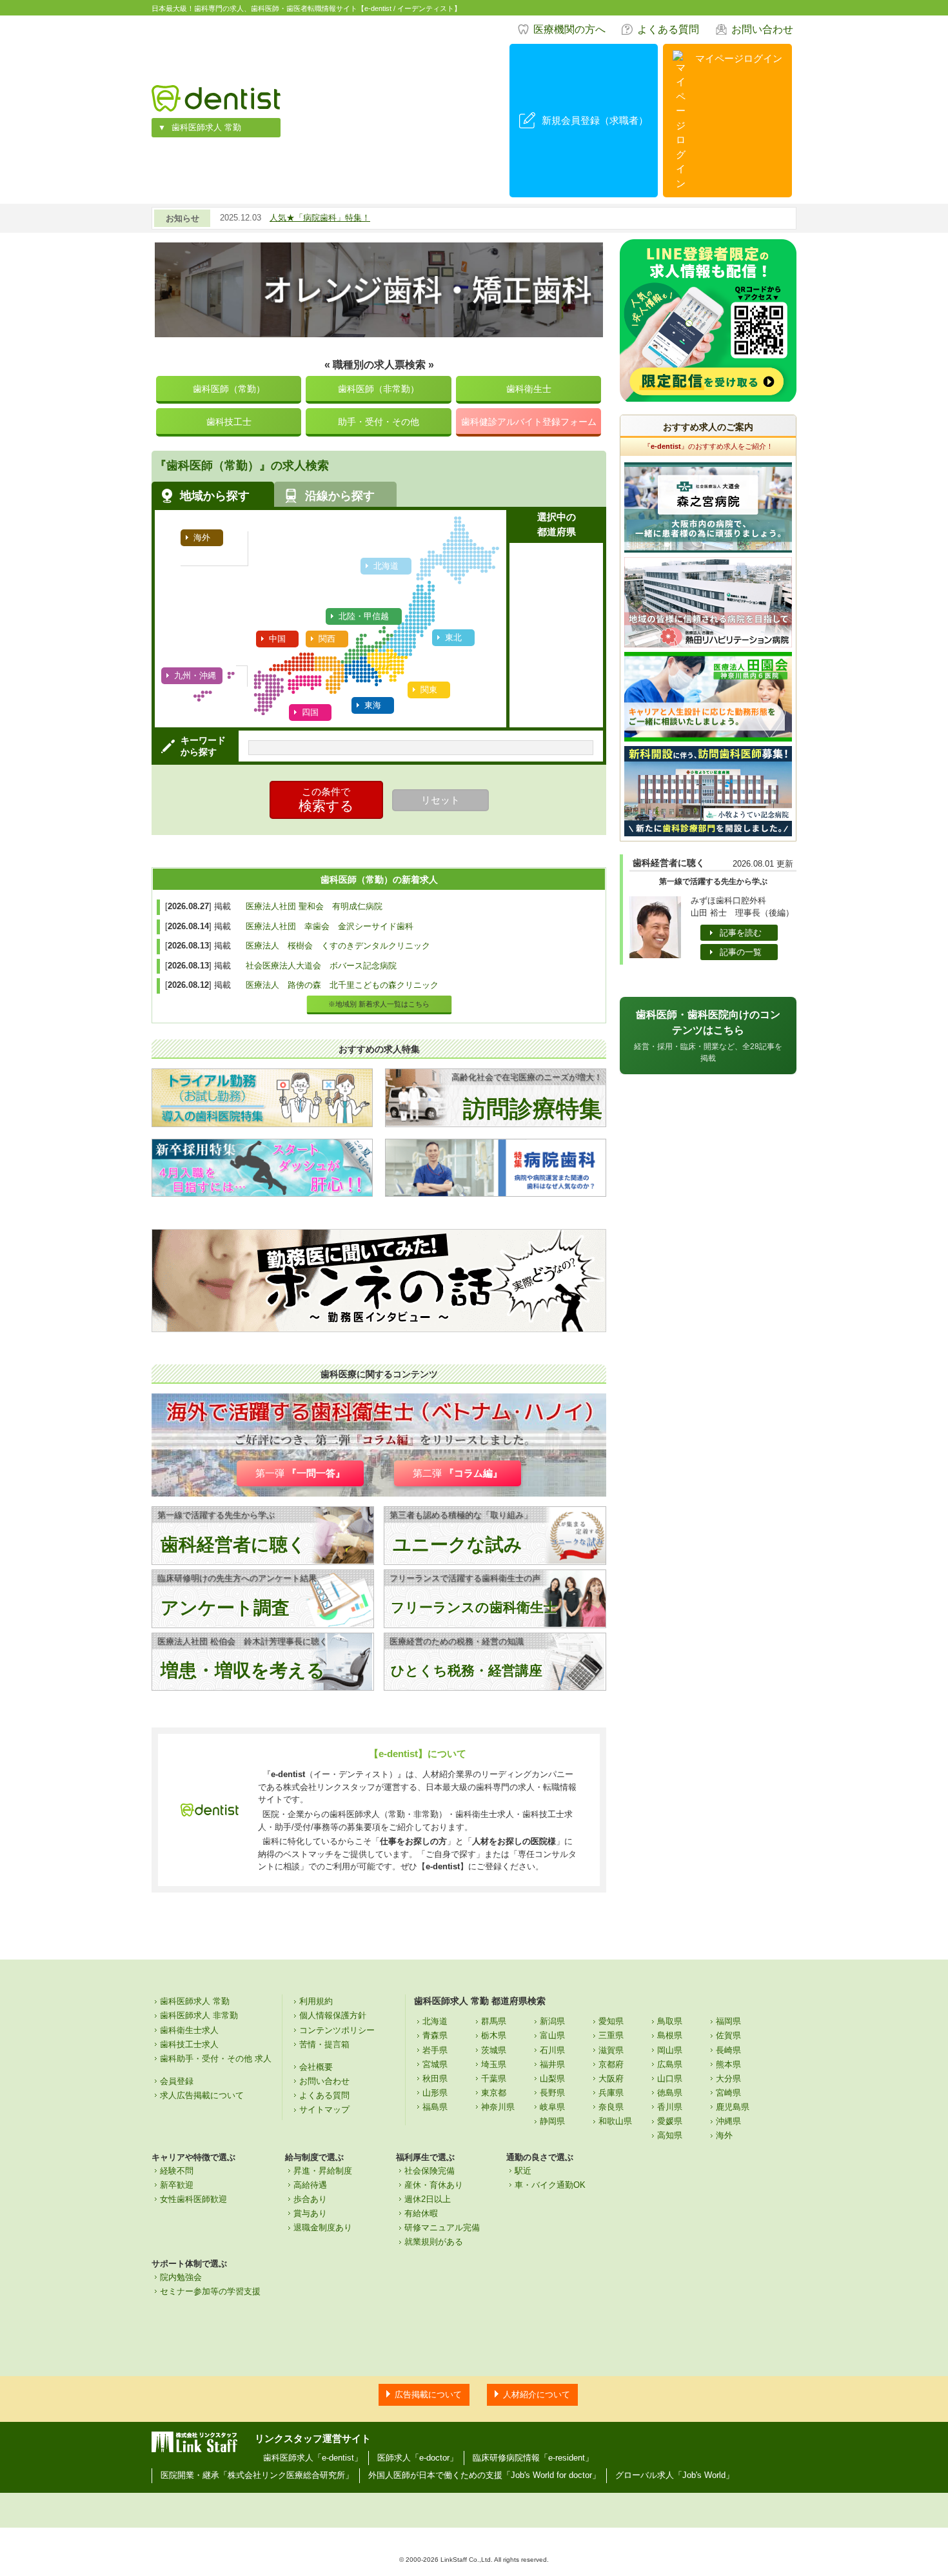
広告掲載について (428, 2394)
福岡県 (728, 2021)
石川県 (552, 2050)
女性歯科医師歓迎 (193, 2199)
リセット (440, 800)
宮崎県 (728, 2093)
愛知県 (611, 2021)
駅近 (523, 2171)
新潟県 (552, 2021)
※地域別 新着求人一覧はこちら (379, 1004)
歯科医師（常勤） (229, 389)
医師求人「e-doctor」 (418, 2458)
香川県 (670, 2107)
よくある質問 (668, 29)
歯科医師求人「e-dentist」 (313, 2458)
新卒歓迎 (177, 2185)
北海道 (435, 2021)
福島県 (435, 2107)
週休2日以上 (428, 2199)
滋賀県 (611, 2050)
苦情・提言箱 (324, 2044)
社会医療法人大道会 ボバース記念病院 (321, 966)
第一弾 (300, 1473)
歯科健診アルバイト (529, 422)
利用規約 (316, 2001)
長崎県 (728, 2050)
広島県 (670, 2064)
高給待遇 (310, 2185)
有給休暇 (421, 2213)
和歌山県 (615, 2121)
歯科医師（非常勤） (379, 389)
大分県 (728, 2079)
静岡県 (552, 2121)
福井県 (552, 2064)
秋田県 (435, 2079)
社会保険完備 (430, 2171)
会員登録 (177, 2081)
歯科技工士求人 (189, 2044)
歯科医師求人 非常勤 (199, 2015)
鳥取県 (670, 2021)
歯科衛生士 (529, 389)
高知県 (670, 2135)
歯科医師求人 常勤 (206, 127)
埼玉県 (494, 2064)
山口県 (670, 2079)
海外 (724, 2135)
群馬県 (494, 2021)
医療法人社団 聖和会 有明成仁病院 (314, 906)
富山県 (552, 2035)
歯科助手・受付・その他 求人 (216, 2059)
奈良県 (611, 2107)
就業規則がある (434, 2242)
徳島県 (670, 2093)
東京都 (494, 2093)
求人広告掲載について (202, 2095)
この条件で (326, 800)
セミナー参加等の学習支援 (210, 2291)
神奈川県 (498, 2107)
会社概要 (316, 2067)
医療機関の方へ (569, 29)
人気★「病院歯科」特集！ (320, 218)
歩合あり (310, 2199)
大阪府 (611, 2079)
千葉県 (494, 2079)
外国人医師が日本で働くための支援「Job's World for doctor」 (484, 2475)
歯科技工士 (229, 422)
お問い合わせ (762, 29)
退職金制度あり (323, 2227)
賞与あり (310, 2213)
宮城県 (435, 2064)
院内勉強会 (181, 2277)
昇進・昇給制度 (323, 2171)
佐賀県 (728, 2035)
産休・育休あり (434, 2185)
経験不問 (177, 2171)
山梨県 (552, 2079)
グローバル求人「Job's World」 (675, 2475)
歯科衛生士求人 (189, 2030)
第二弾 (458, 1473)
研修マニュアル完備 (442, 2227)
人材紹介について (537, 2394)
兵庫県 (611, 2093)
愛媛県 (670, 2121)
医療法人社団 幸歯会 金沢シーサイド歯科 (330, 926)
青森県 (435, 2035)
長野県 (552, 2093)
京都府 (611, 2064)
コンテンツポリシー (337, 2030)
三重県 (611, 2035)
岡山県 (670, 2050)
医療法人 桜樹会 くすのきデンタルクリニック (338, 946)
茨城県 (494, 2050)
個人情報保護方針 (333, 2015)
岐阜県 (552, 2107)
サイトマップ (324, 2109)
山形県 (435, 2093)
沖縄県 (728, 2121)
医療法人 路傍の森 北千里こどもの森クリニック (342, 985)
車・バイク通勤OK (550, 2185)
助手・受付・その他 (379, 422)
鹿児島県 (733, 2107)
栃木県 (494, 2035)
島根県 (670, 2035)
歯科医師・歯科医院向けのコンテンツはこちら (708, 1036)
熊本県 (728, 2064)
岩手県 (435, 2050)
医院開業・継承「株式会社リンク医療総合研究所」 (257, 2475)
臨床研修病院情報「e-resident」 (533, 2458)
